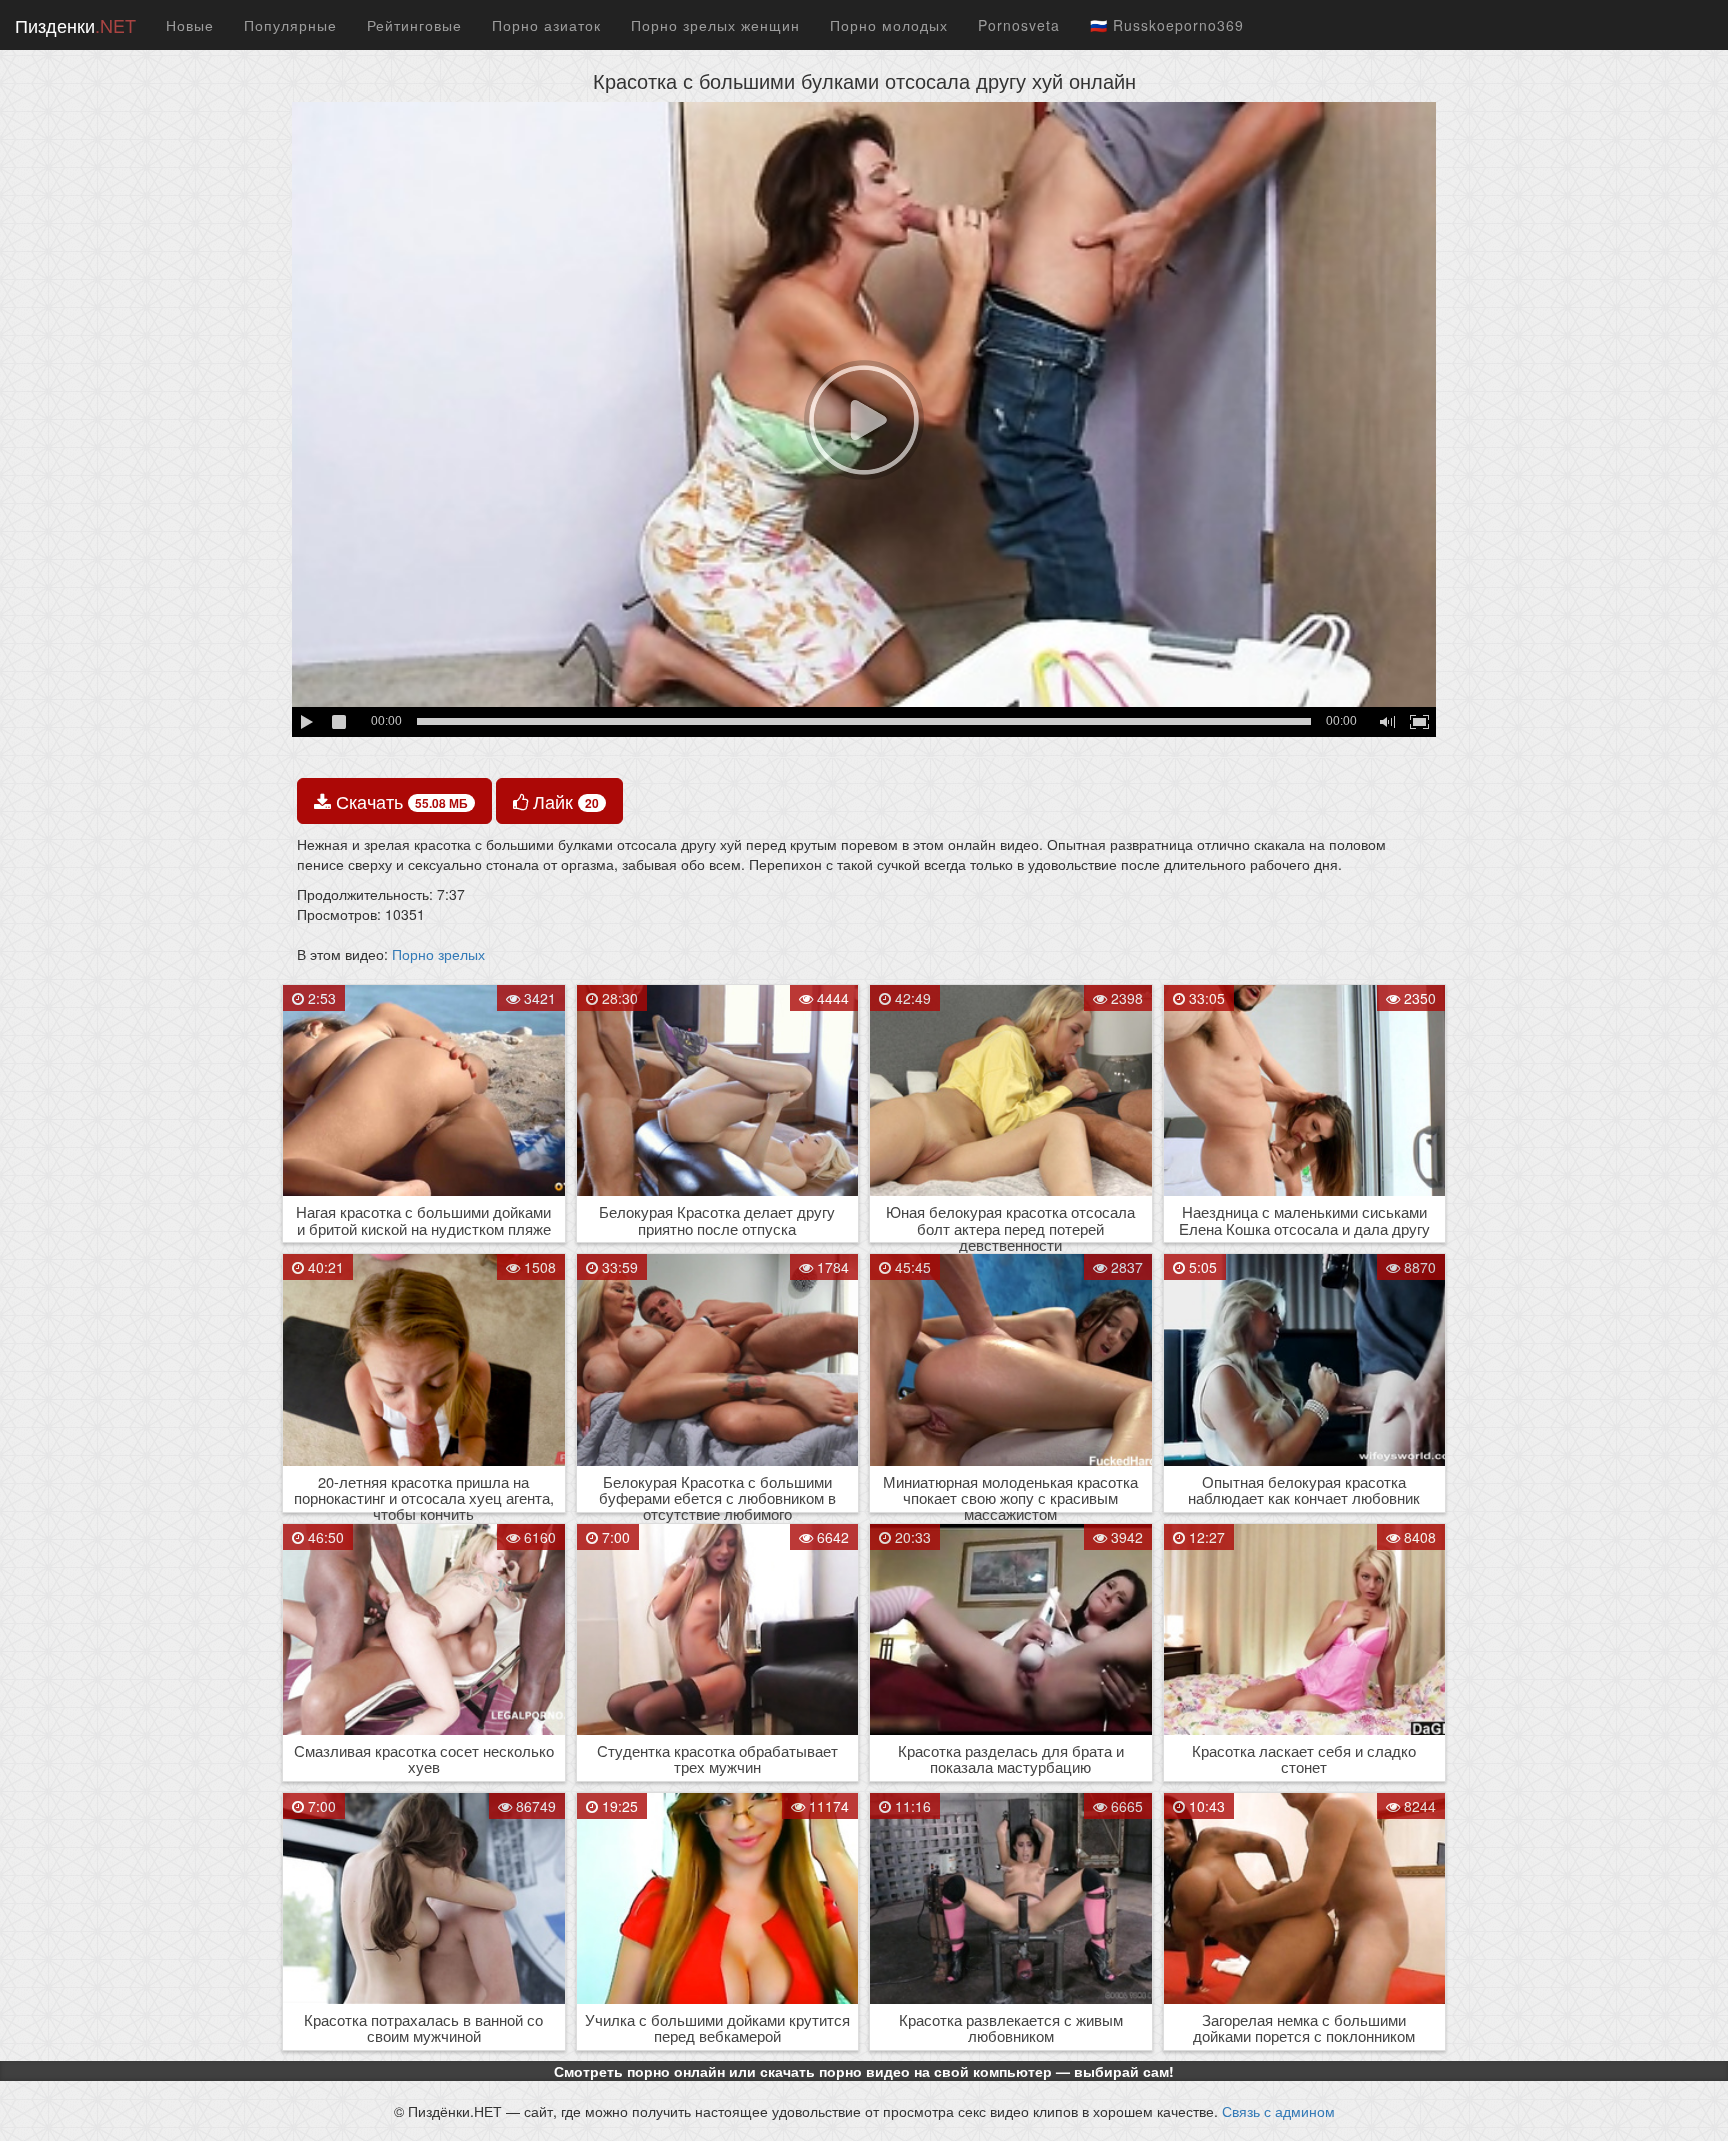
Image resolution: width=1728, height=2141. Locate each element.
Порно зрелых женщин (715, 25)
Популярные (290, 25)
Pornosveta (1019, 25)
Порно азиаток (546, 25)
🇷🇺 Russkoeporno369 (1167, 25)
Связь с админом (1278, 2111)
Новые (190, 25)
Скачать (399, 801)
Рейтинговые (414, 25)
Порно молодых (889, 25)
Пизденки (75, 25)
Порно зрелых (438, 954)
